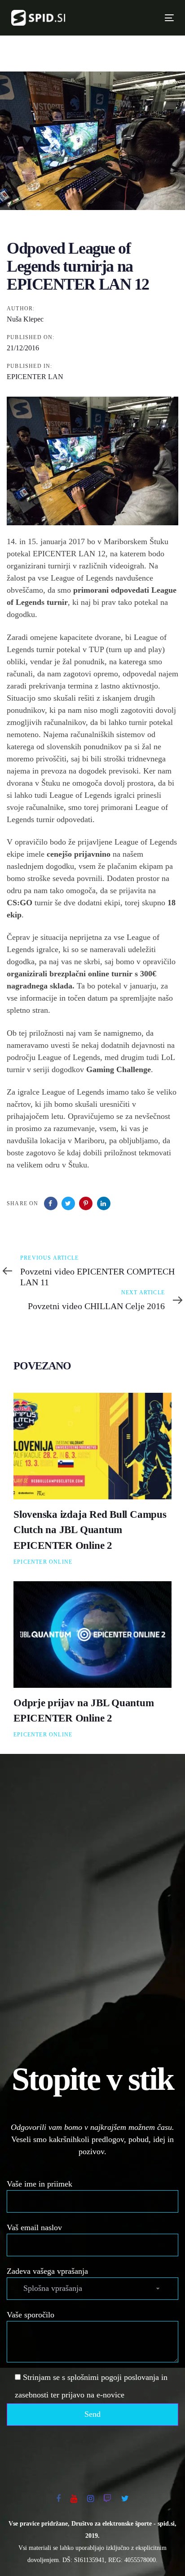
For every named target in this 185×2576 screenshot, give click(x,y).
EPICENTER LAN (35, 377)
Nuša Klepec (25, 319)
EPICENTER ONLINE (43, 1562)
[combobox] (92, 2289)
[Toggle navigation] (131, 18)
